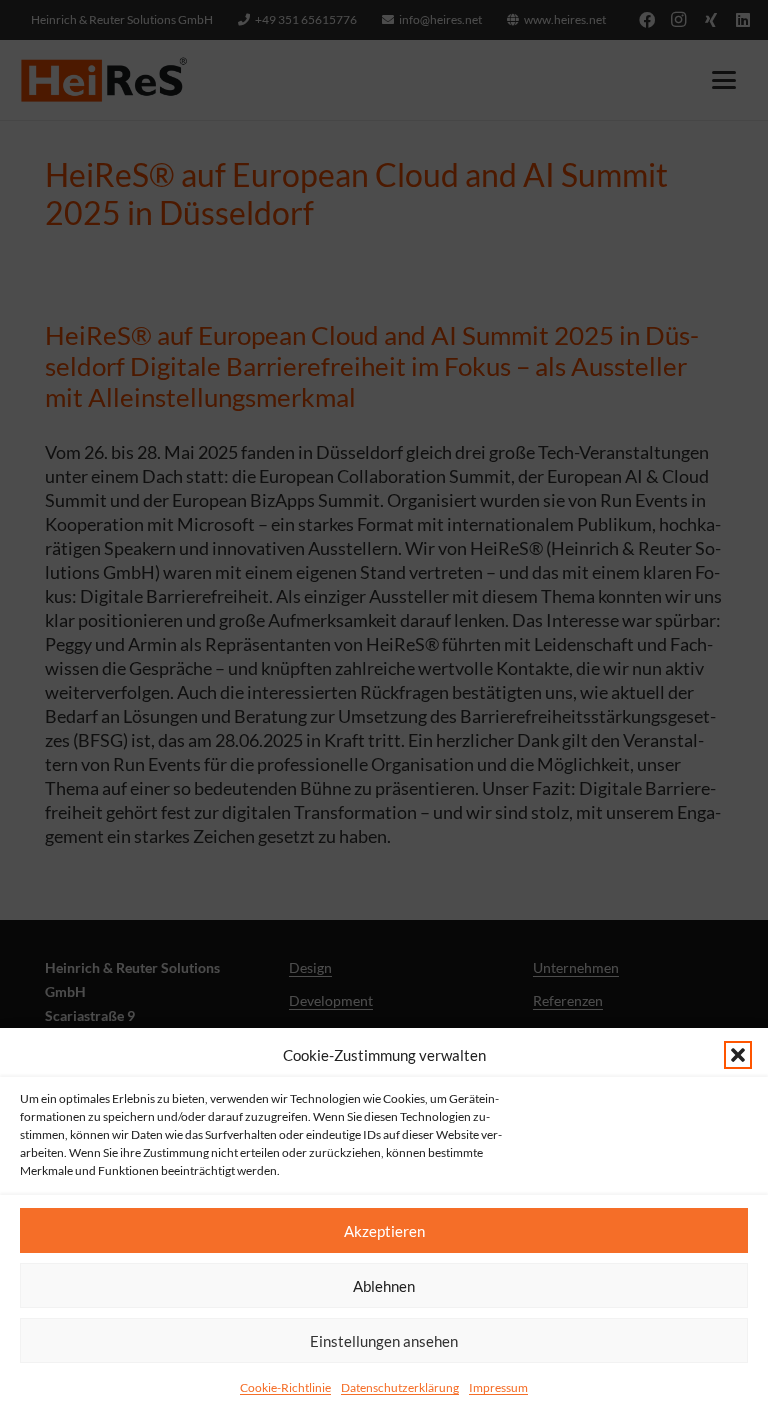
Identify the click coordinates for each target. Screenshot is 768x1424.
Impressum (498, 1387)
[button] (738, 1055)
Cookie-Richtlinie (285, 1387)
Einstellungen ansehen (384, 1341)
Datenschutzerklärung (400, 1387)
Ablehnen (384, 1286)
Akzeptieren (384, 1231)
